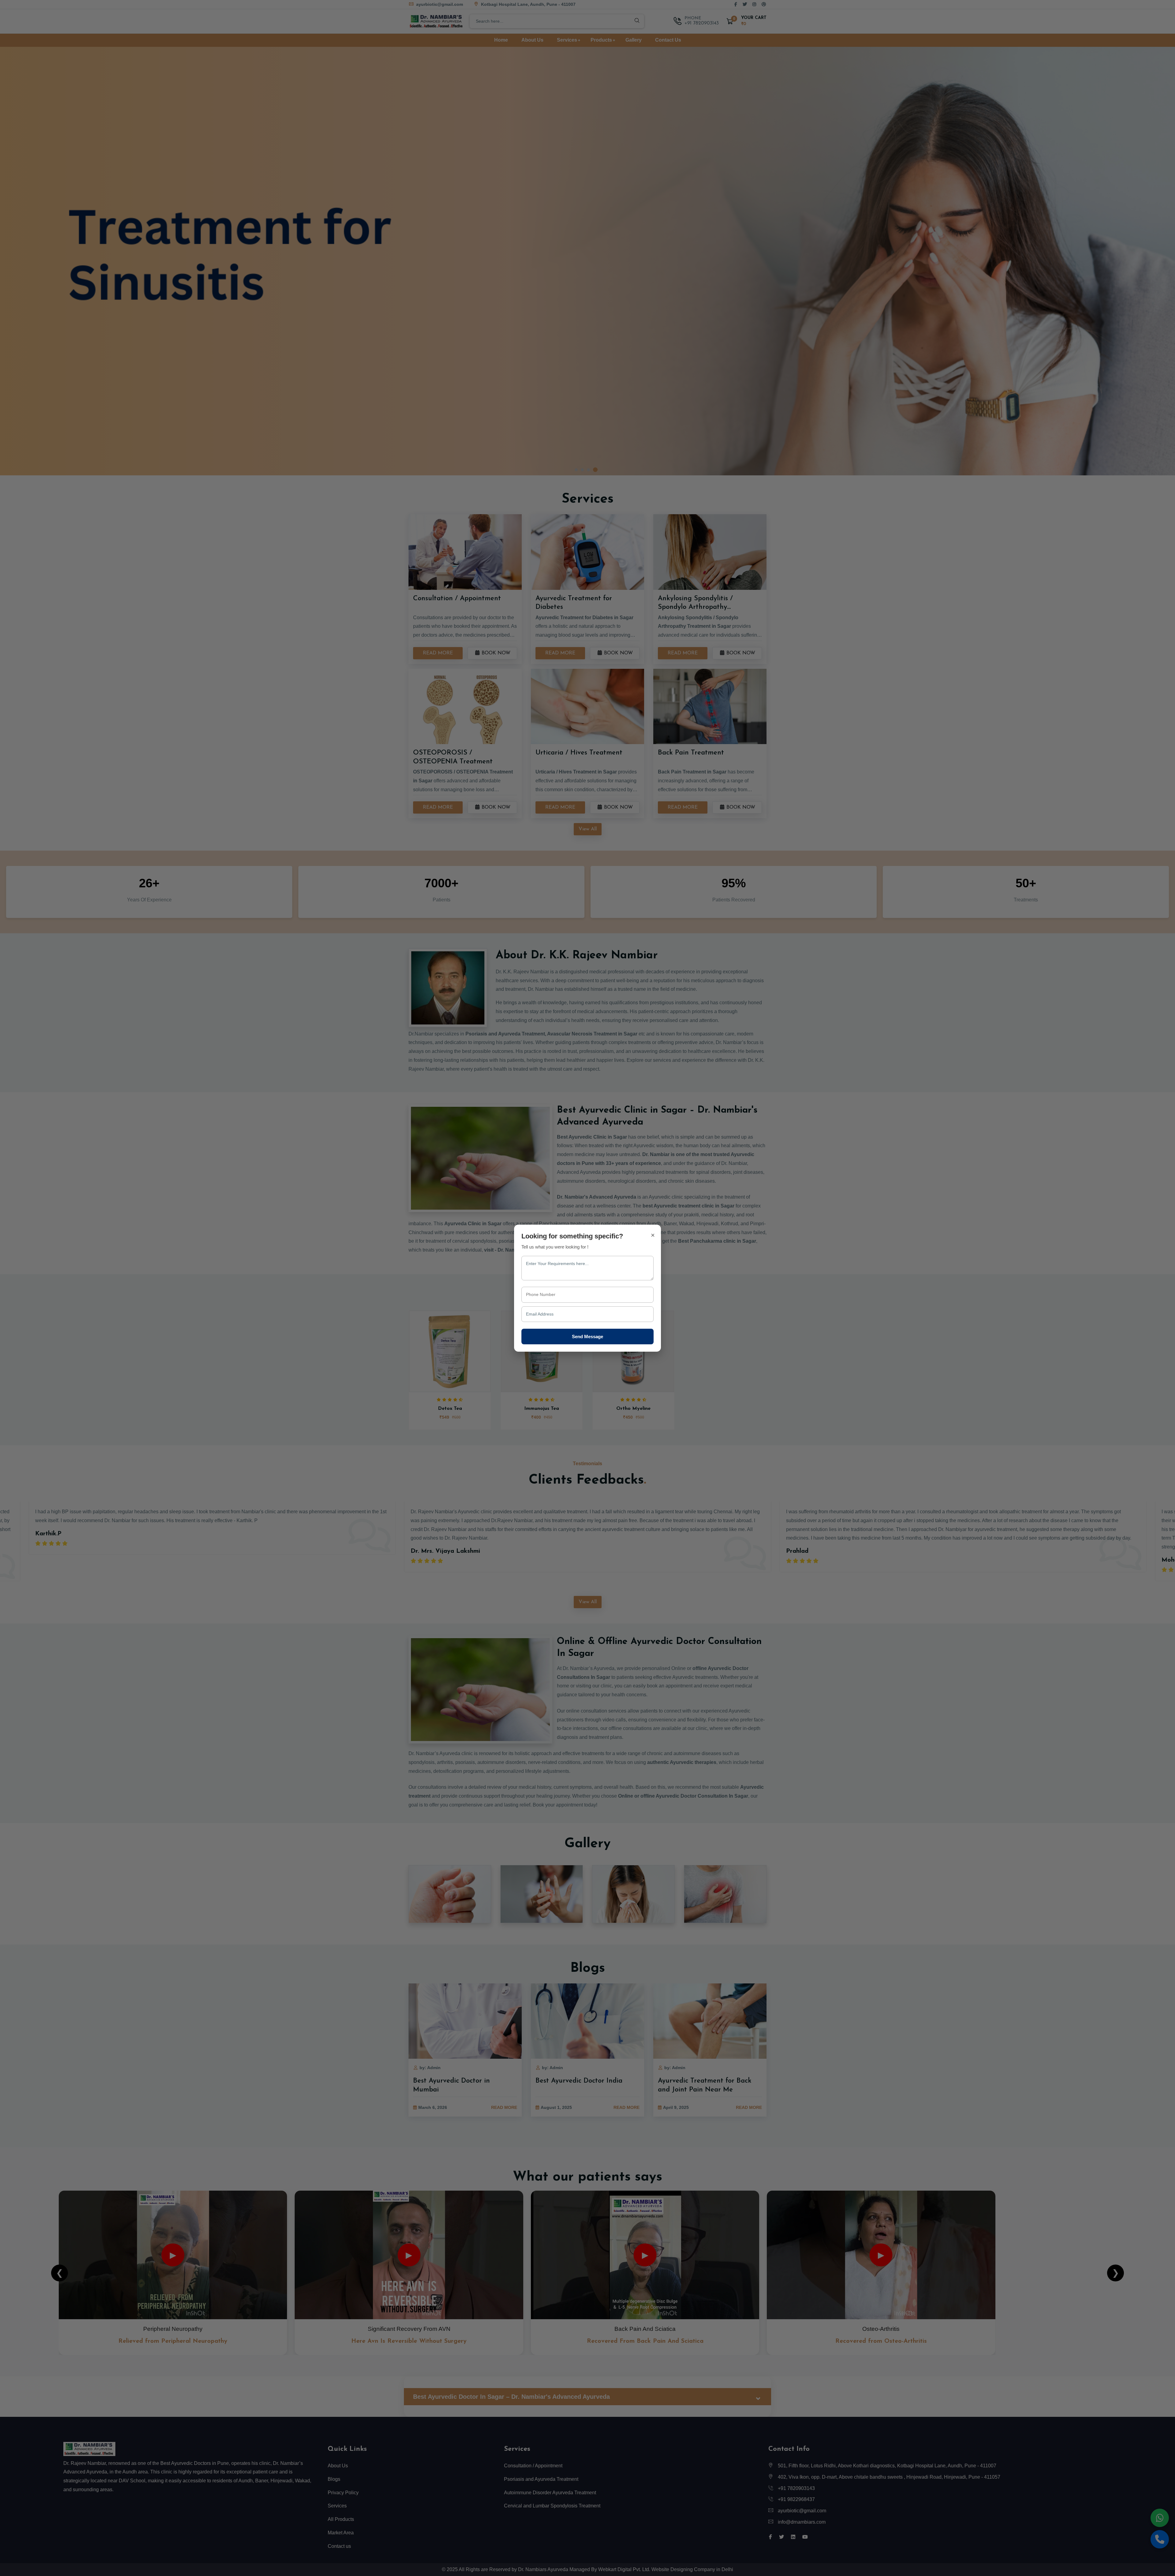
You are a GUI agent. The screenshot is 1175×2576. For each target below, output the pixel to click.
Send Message (587, 1336)
